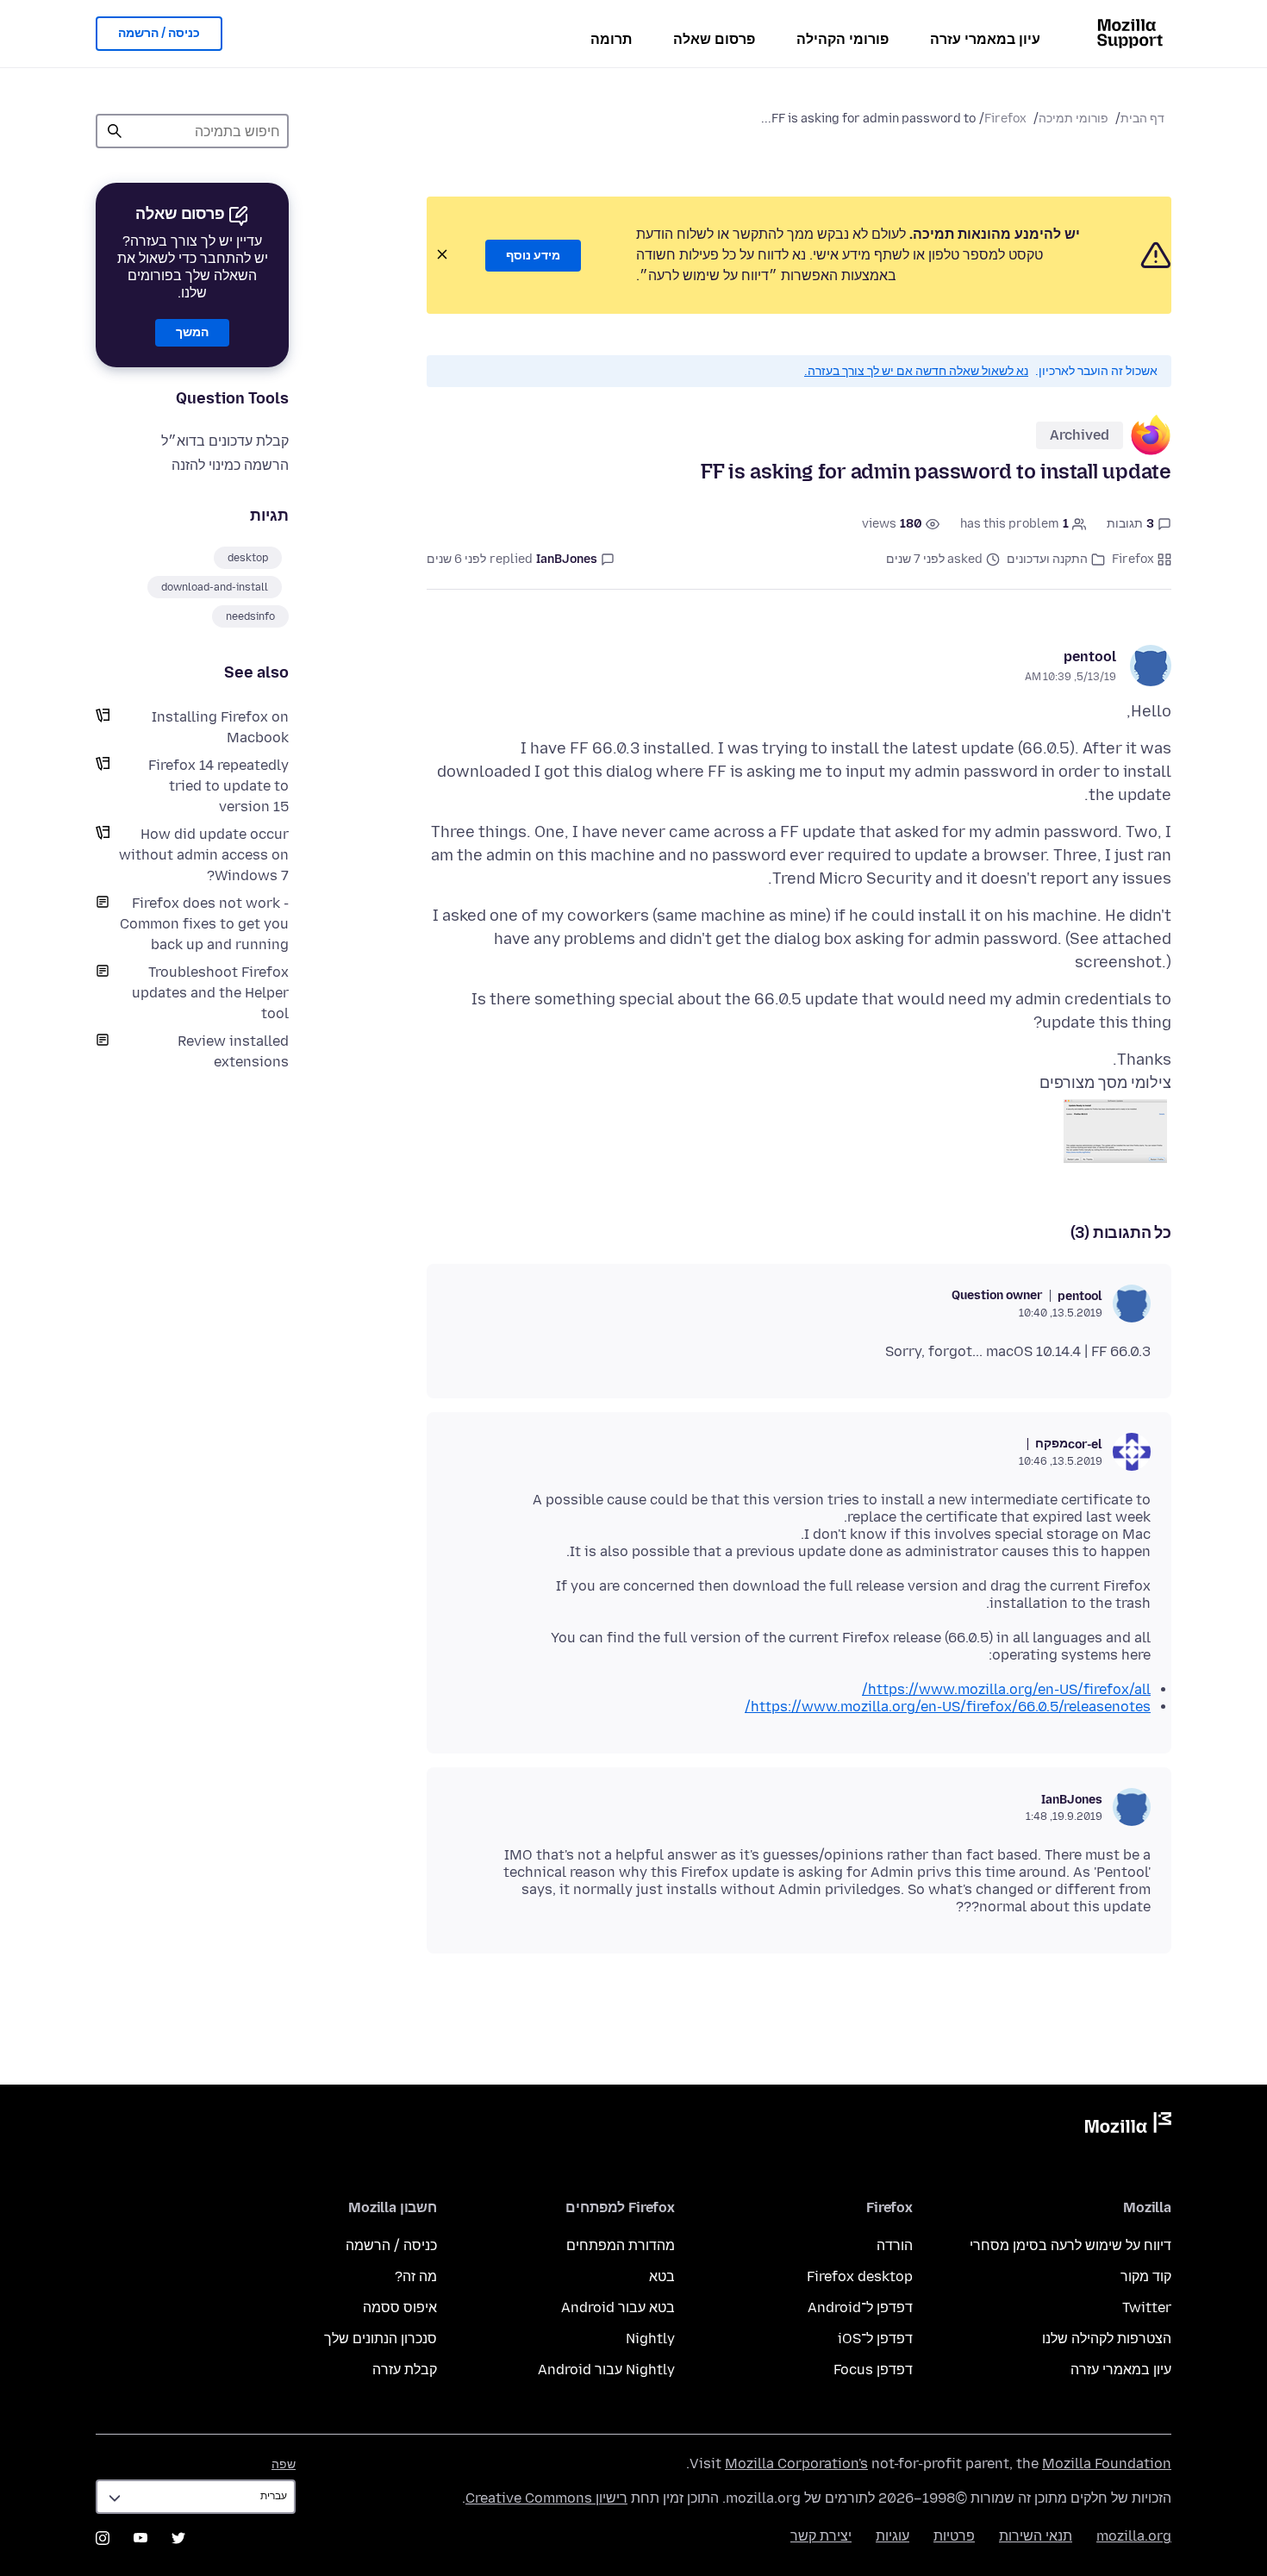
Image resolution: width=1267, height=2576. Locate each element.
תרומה (611, 39)
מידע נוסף (533, 256)
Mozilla (1128, 2126)
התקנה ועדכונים (1047, 559)
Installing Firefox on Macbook (220, 727)
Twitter (1147, 2307)
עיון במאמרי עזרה (985, 39)
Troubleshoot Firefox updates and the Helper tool (210, 993)
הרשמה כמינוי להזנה (230, 465)
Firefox (1005, 119)
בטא (662, 2276)
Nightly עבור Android (606, 2370)
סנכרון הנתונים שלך (381, 2338)
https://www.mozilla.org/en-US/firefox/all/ (1006, 1689)
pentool (1090, 657)
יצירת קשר (821, 2536)
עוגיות (893, 2536)
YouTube (140, 2538)
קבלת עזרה (405, 2370)
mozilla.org (1134, 2536)
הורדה (895, 2245)
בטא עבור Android (618, 2307)
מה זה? (416, 2276)
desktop (248, 558)
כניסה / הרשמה (159, 33)
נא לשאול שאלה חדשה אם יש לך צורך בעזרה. (916, 371)
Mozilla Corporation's (796, 2463)
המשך (192, 332)
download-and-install (215, 587)
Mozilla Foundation (1107, 2463)
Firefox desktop (860, 2276)
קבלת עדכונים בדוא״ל (225, 441)
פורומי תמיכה (1074, 119)
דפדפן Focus (873, 2370)
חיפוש (115, 131)
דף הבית (1142, 119)
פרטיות (954, 2536)
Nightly (650, 2338)
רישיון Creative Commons (546, 2498)
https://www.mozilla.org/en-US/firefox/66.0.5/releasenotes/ (948, 1707)
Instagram (103, 2538)
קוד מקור (1146, 2276)
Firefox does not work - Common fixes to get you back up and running (204, 924)
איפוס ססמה (400, 2307)
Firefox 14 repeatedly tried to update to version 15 (218, 786)
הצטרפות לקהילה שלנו (1107, 2338)
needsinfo (250, 616)
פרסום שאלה (714, 39)
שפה (284, 2464)
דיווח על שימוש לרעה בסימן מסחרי (1070, 2245)
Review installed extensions (233, 1051)
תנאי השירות (1036, 2536)
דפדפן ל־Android (860, 2307)
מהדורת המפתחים (621, 2245)
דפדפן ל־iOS (875, 2338)
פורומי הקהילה (843, 39)
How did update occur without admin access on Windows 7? (204, 855)
